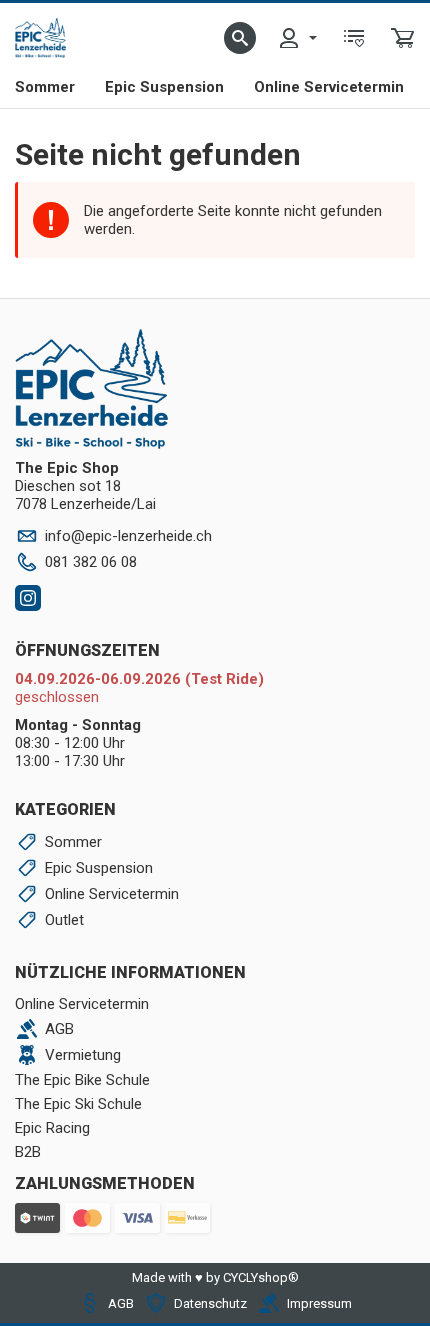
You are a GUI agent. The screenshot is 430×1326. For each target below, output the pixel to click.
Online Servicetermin (329, 87)
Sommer (45, 87)
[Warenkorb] (403, 38)
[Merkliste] (354, 38)
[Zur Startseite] (40, 38)
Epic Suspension (164, 87)
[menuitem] (297, 38)
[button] (240, 38)
